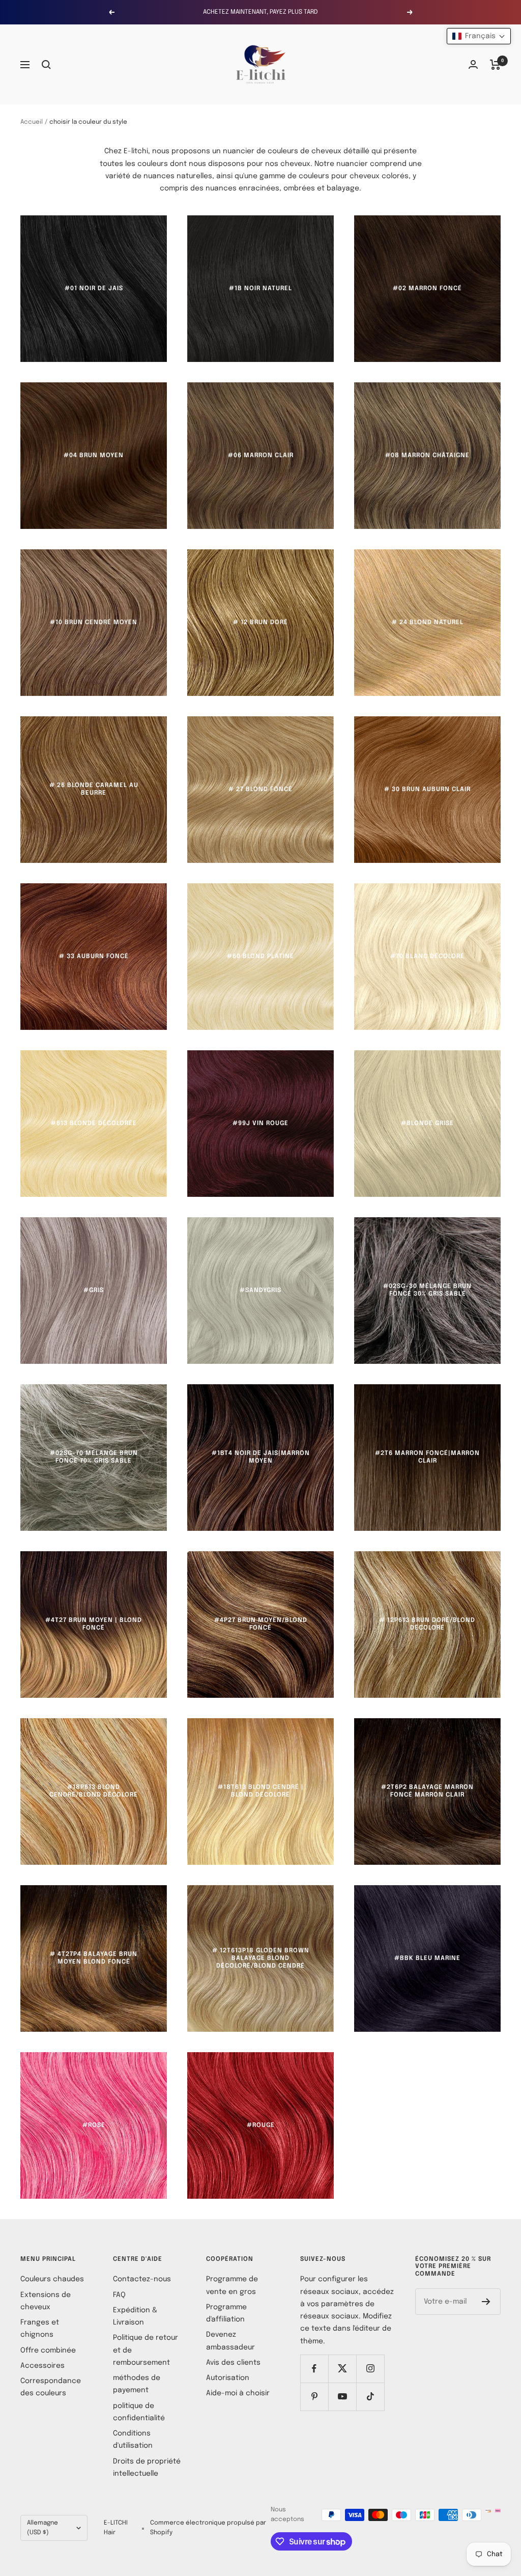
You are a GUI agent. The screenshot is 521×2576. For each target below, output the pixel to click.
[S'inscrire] (486, 2302)
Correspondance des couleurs (51, 2387)
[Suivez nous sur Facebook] (314, 2369)
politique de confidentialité (139, 2412)
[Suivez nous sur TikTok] (370, 2397)
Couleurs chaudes (52, 2279)
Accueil (32, 122)
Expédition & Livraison (135, 2316)
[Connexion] (473, 64)
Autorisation (228, 2378)
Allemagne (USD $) (42, 2528)
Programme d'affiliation (226, 2313)
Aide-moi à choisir (238, 2393)
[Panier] (495, 65)
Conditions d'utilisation (133, 2440)
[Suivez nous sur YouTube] (342, 2397)
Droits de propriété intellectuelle (147, 2468)
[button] (479, 36)
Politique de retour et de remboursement (146, 2350)
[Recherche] (46, 65)
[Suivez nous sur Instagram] (370, 2369)
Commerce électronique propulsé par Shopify (208, 2528)
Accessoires (42, 2366)
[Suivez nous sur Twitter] (342, 2369)
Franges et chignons (40, 2329)
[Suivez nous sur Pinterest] (314, 2397)
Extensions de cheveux (46, 2301)
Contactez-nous (142, 2279)
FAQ (119, 2295)
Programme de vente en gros (232, 2285)
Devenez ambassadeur (230, 2341)
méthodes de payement (137, 2384)
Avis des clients (233, 2363)
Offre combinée (48, 2350)
